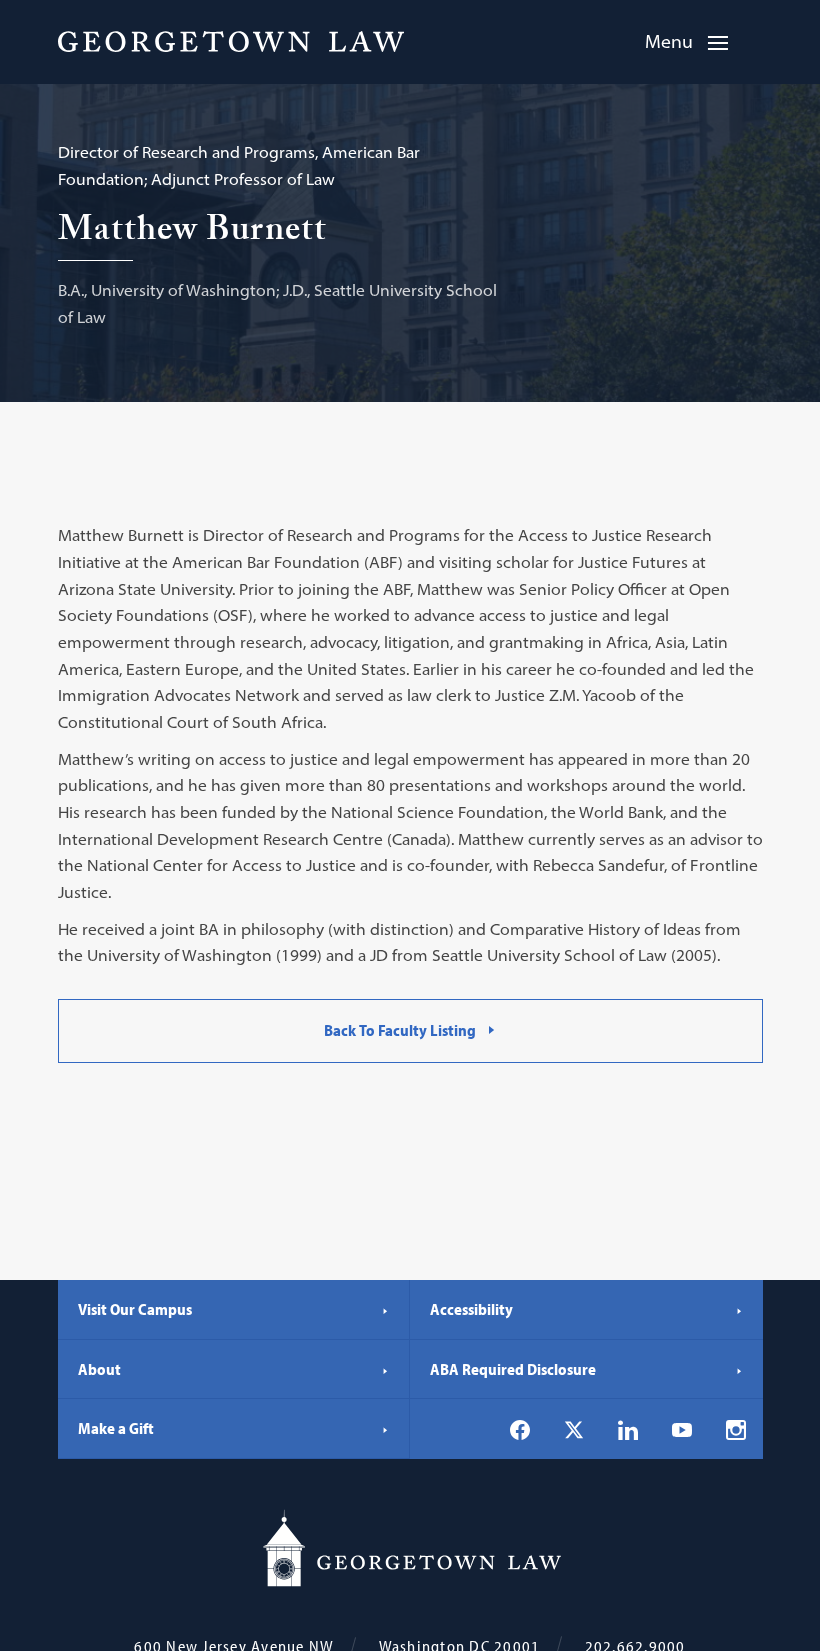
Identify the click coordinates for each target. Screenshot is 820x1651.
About (99, 1369)
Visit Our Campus (135, 1309)
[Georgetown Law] (231, 41)
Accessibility (471, 1309)
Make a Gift (116, 1428)
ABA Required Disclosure (513, 1369)
